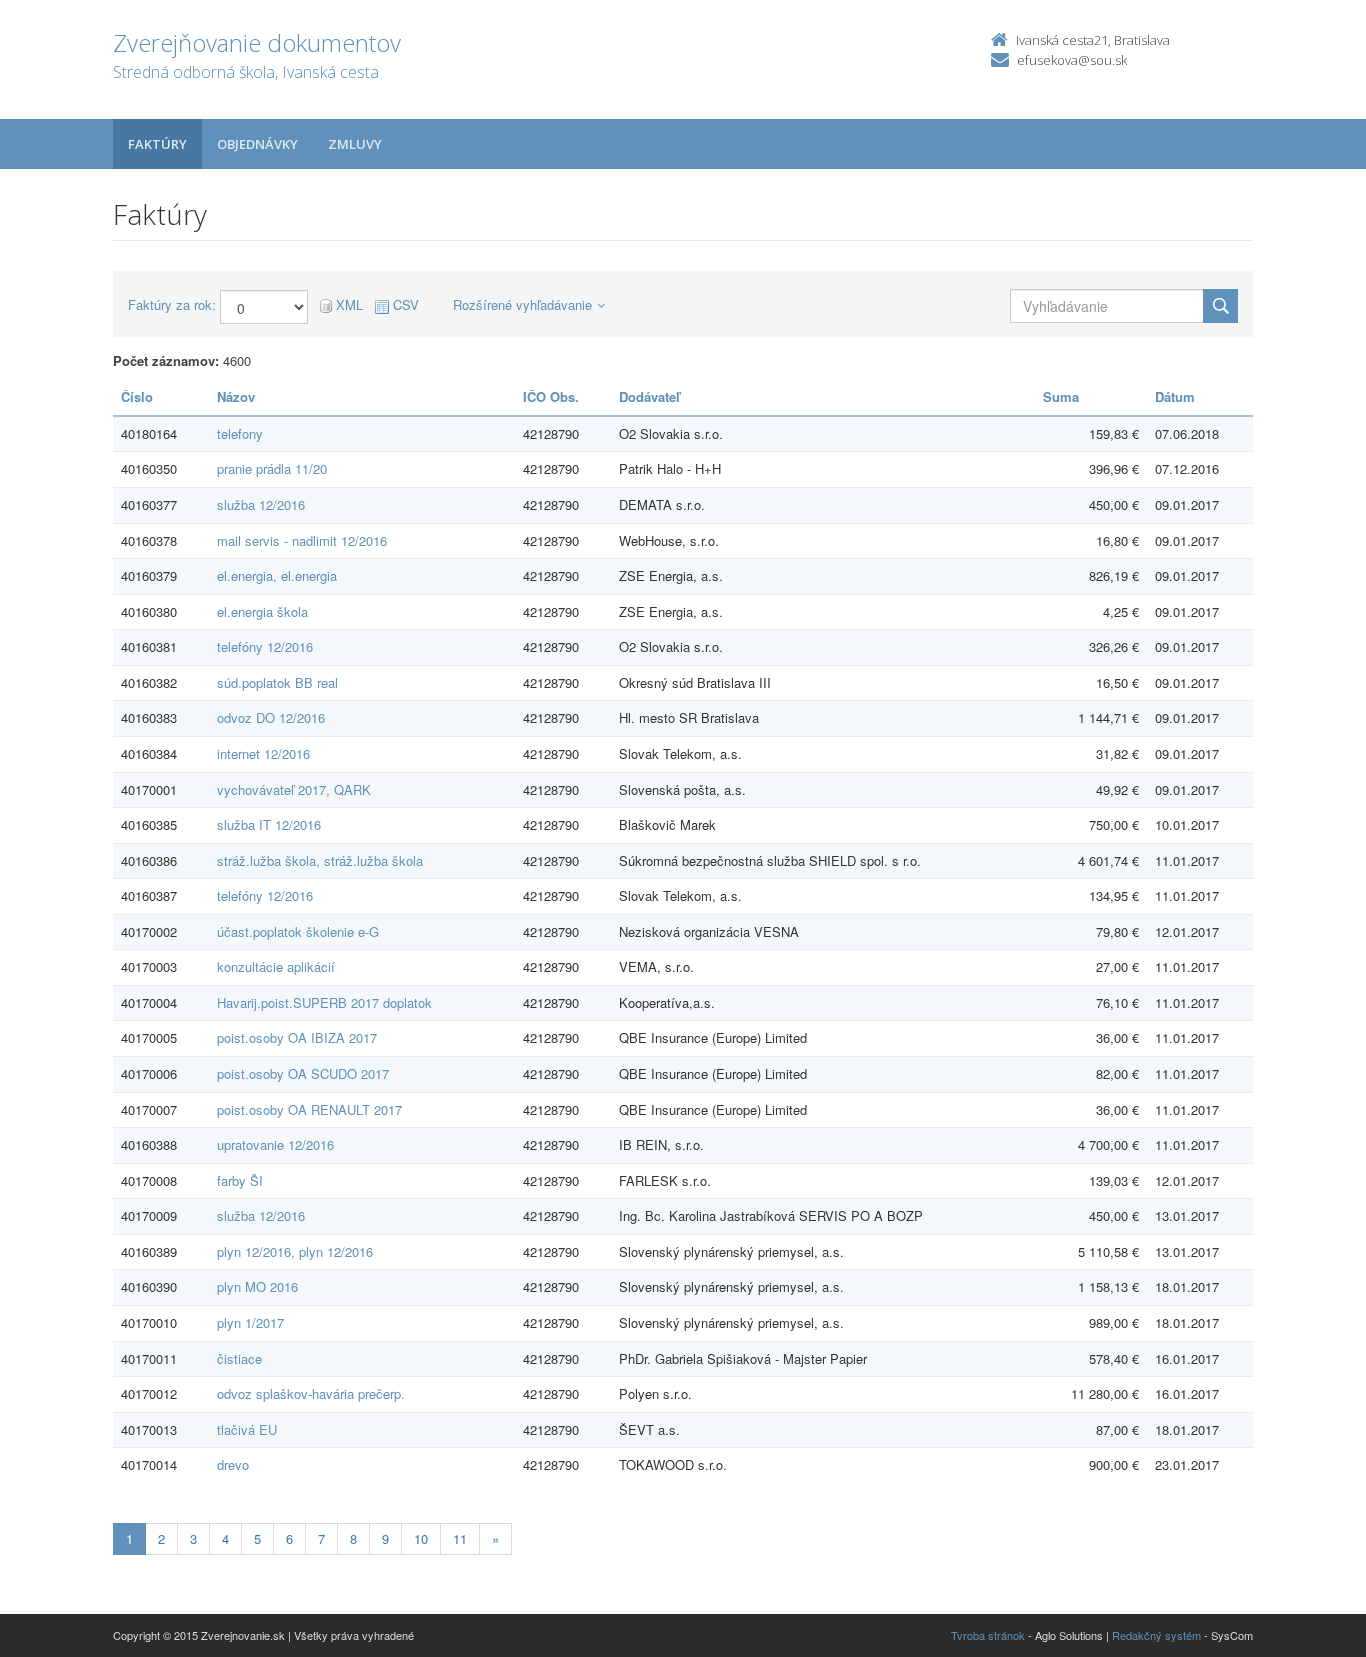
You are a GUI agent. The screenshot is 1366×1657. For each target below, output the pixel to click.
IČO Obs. (551, 396)
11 (460, 1538)
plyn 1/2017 (250, 1322)
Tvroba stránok (988, 1635)
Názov (236, 396)
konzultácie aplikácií (276, 966)
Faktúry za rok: (172, 305)
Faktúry (157, 144)
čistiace (239, 1358)
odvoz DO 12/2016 (271, 717)
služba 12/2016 (261, 504)
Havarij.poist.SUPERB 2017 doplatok (324, 1002)
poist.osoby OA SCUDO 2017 (303, 1073)
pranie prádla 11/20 (272, 468)
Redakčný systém (1156, 1635)
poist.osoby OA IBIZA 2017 (297, 1037)
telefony (240, 433)
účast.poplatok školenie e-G (298, 931)
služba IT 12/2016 (269, 824)
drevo (233, 1464)
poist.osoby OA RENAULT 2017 (309, 1109)
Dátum (1175, 396)
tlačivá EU (247, 1429)
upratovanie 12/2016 (275, 1144)
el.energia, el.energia (277, 575)
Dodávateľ (649, 396)
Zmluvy (355, 144)
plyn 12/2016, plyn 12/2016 (295, 1251)
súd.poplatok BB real (277, 682)
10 (421, 1538)
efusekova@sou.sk (1072, 60)
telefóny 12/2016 (265, 646)
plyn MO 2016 (257, 1286)
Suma (1061, 396)
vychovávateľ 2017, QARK (294, 789)
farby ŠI (240, 1180)
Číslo (137, 396)
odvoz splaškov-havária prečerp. (311, 1393)
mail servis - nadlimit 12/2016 (302, 540)
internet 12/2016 (263, 753)
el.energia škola (262, 611)
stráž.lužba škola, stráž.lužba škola (320, 860)
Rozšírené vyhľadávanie (522, 304)
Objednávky (257, 144)
